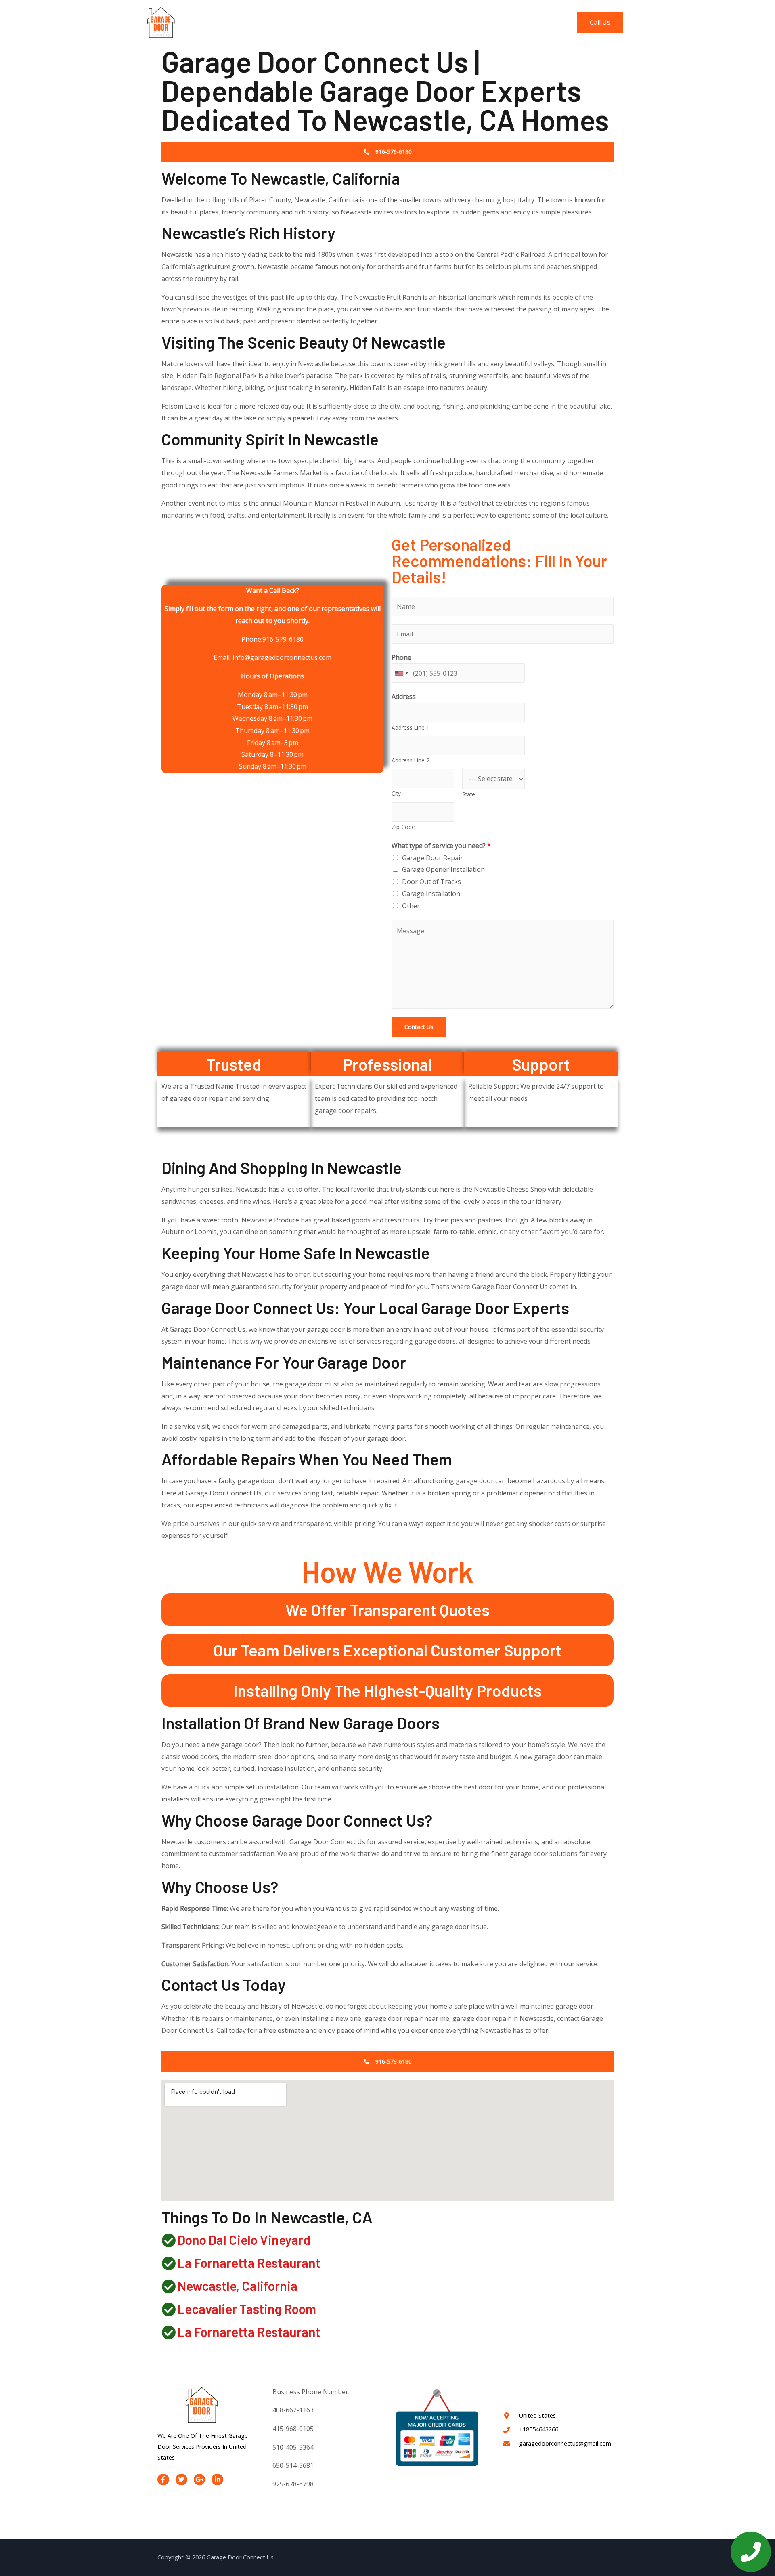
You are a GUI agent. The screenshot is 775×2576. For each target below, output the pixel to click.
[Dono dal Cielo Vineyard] (169, 2240)
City (396, 793)
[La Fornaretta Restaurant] (169, 2263)
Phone (401, 657)
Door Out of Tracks (431, 882)
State (469, 794)
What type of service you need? (441, 846)
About (429, 22)
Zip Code (403, 827)
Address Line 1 (411, 727)
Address (404, 697)
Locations (503, 22)
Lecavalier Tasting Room (247, 2309)
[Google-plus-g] (200, 2480)
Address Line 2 (411, 760)
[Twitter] (181, 2480)
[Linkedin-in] (217, 2480)
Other (411, 906)
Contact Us (547, 22)
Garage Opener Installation (443, 869)
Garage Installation (431, 894)
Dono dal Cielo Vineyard (244, 2240)
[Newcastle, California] (169, 2286)
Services (463, 22)
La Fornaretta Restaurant (249, 2263)
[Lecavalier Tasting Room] (169, 2309)
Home (397, 22)
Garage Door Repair (433, 858)
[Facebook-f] (163, 2480)
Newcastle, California (238, 2286)
